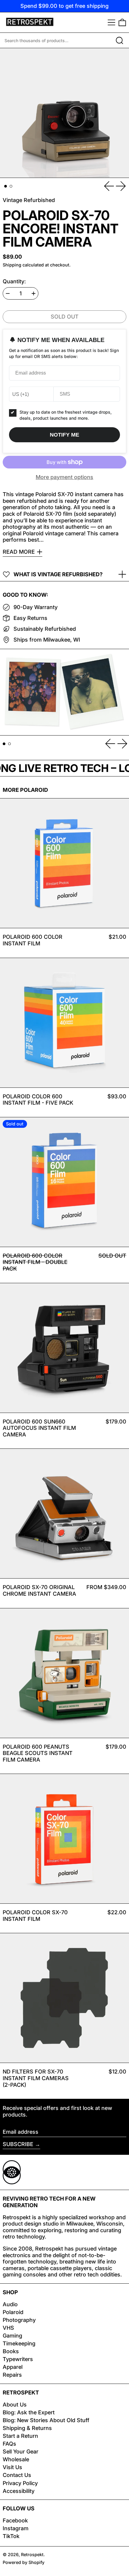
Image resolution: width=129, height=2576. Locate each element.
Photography (19, 2320)
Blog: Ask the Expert (29, 2412)
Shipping (12, 265)
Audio (10, 2304)
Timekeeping (19, 2343)
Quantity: (14, 281)
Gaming (12, 2336)
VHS (8, 2328)
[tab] (6, 186)
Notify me (64, 435)
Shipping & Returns (27, 2428)
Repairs (12, 2375)
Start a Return (20, 2436)
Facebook (15, 2520)
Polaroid (13, 2312)
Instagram (16, 2528)
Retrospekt (32, 2554)
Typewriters (18, 2359)
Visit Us (12, 2467)
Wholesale (16, 2459)
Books (11, 2351)
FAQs (9, 2444)
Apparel (13, 2367)
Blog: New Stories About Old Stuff (46, 2420)
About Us (15, 2405)
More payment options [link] (64, 477)
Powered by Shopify (24, 2562)
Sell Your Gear (21, 2452)
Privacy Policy (20, 2483)
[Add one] (34, 294)
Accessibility (19, 2491)
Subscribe (18, 2144)
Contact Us (17, 2475)
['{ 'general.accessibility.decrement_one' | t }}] (8, 294)
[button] (122, 22)
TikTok (11, 2536)
